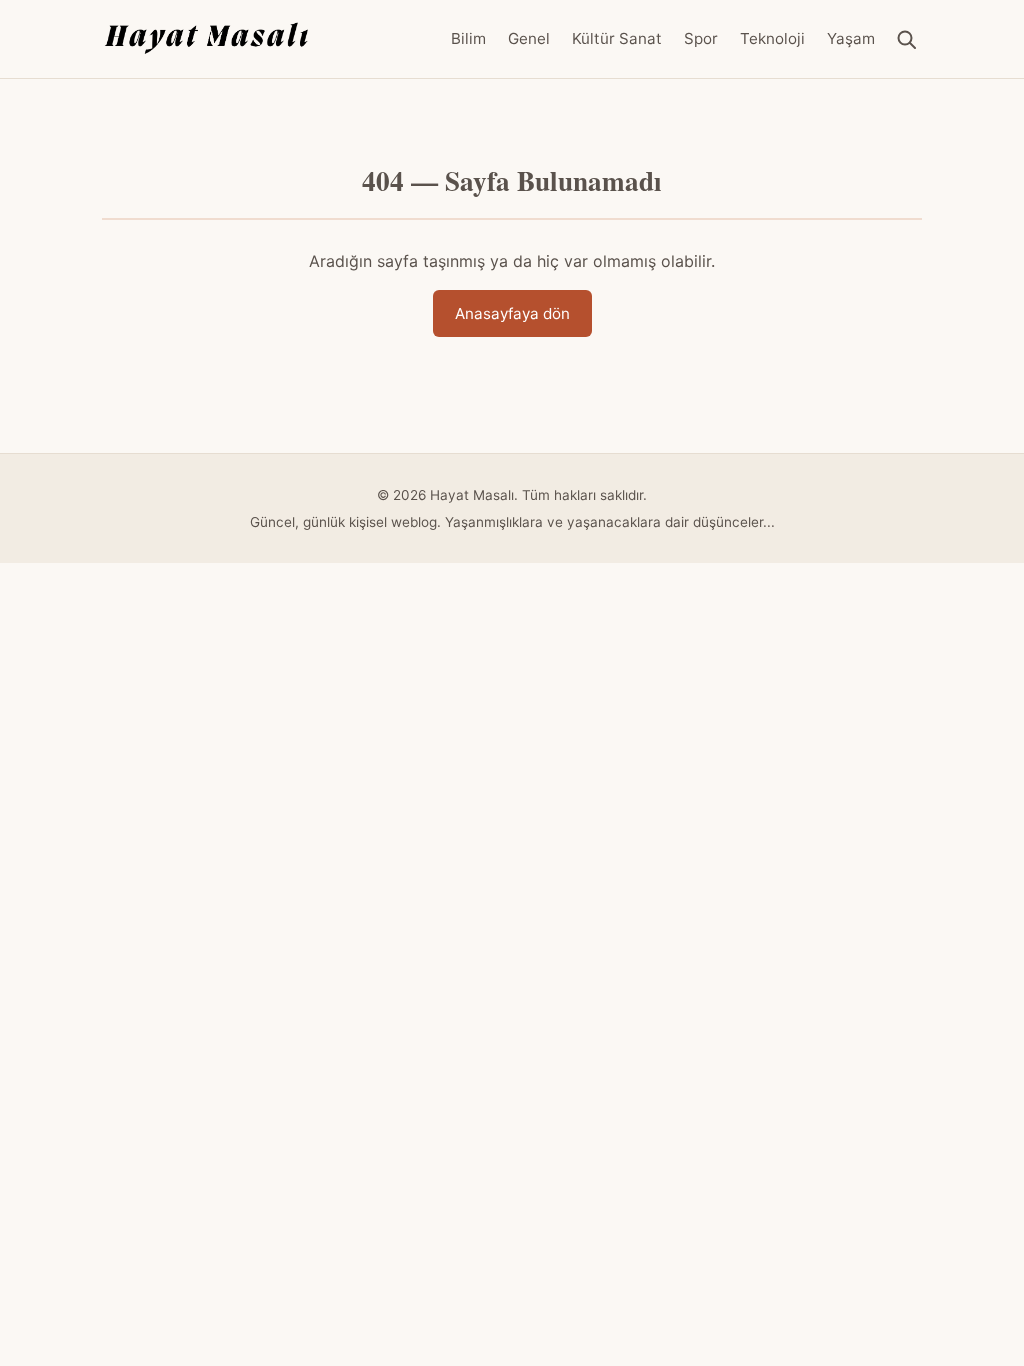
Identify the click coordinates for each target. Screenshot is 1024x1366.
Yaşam (851, 38)
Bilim (468, 38)
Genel (529, 38)
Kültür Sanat (617, 38)
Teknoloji (772, 38)
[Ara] (906, 39)
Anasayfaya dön (512, 313)
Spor (701, 38)
